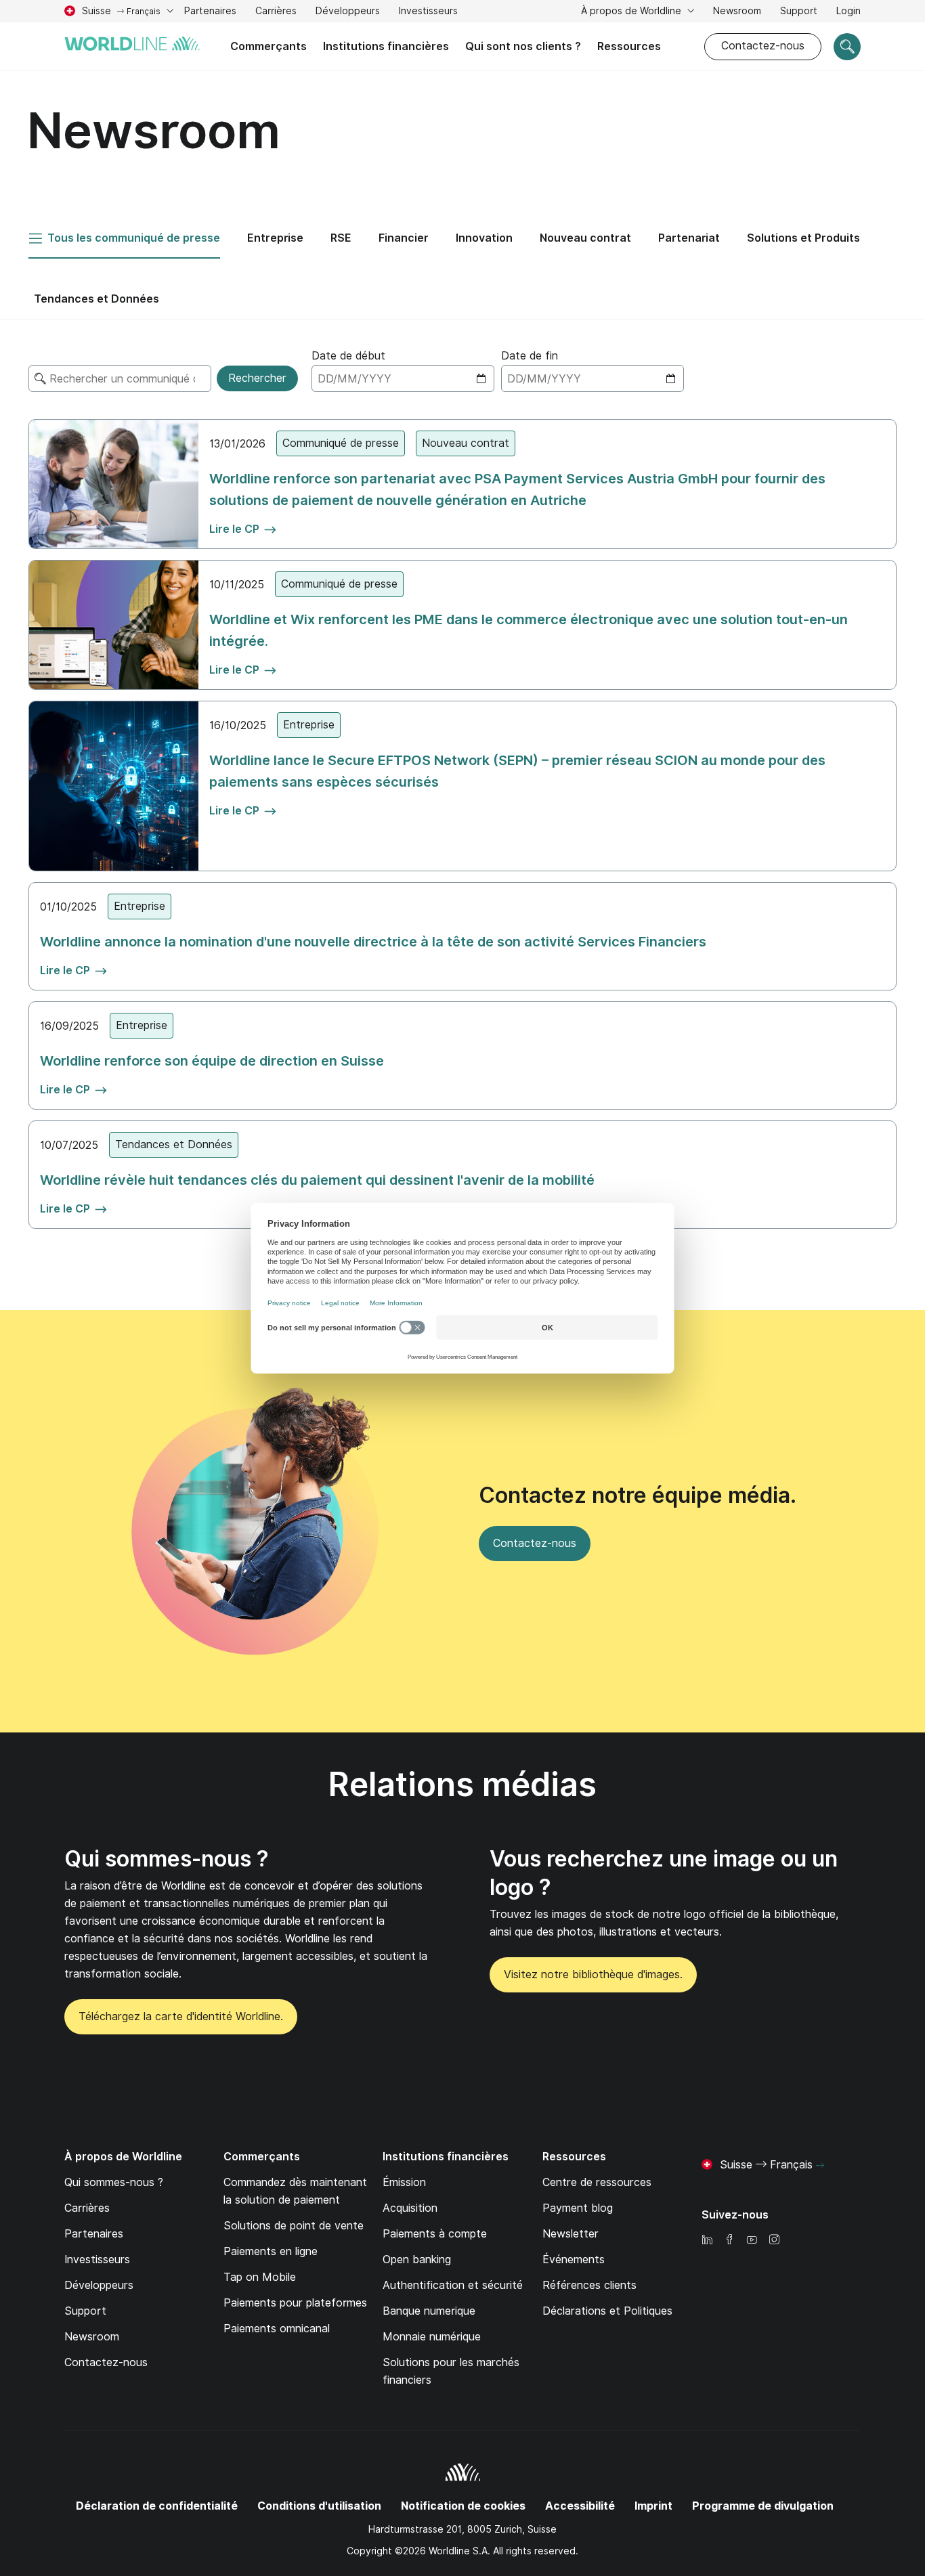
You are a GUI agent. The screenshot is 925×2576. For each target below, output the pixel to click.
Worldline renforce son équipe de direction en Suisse (212, 1061)
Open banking (417, 2260)
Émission (404, 2182)
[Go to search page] (847, 47)
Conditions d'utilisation (319, 2506)
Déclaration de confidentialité (157, 2506)
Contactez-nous (763, 46)
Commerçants (268, 46)
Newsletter (571, 2234)
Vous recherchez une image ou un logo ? (664, 1873)
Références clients (589, 2285)
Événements (574, 2260)
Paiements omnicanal (277, 2329)
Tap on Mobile (260, 2277)
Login (848, 11)
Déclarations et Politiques (607, 2311)
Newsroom (737, 11)
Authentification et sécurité (453, 2285)
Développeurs (348, 11)
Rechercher (257, 378)
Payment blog (578, 2208)
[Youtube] (752, 2241)
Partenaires (210, 11)
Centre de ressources (597, 2182)
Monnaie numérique (432, 2337)
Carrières (276, 13)
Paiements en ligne (271, 2251)
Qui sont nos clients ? (523, 46)
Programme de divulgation (763, 2506)
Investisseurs (428, 13)
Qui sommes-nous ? (167, 1859)
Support (799, 13)
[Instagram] (774, 2241)
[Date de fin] (593, 378)
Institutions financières (386, 46)
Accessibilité (580, 2506)
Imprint (653, 2506)
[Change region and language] (820, 2166)
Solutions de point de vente (294, 2226)
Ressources (629, 46)
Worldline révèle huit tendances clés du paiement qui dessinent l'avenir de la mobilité (317, 1180)
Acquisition (410, 2208)
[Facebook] (729, 2241)
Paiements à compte (435, 2234)
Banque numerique (429, 2311)
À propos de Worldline (632, 11)
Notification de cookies (463, 2506)
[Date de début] (403, 378)
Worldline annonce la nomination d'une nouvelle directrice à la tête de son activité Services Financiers (373, 942)
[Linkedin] (707, 2241)
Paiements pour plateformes (295, 2303)
